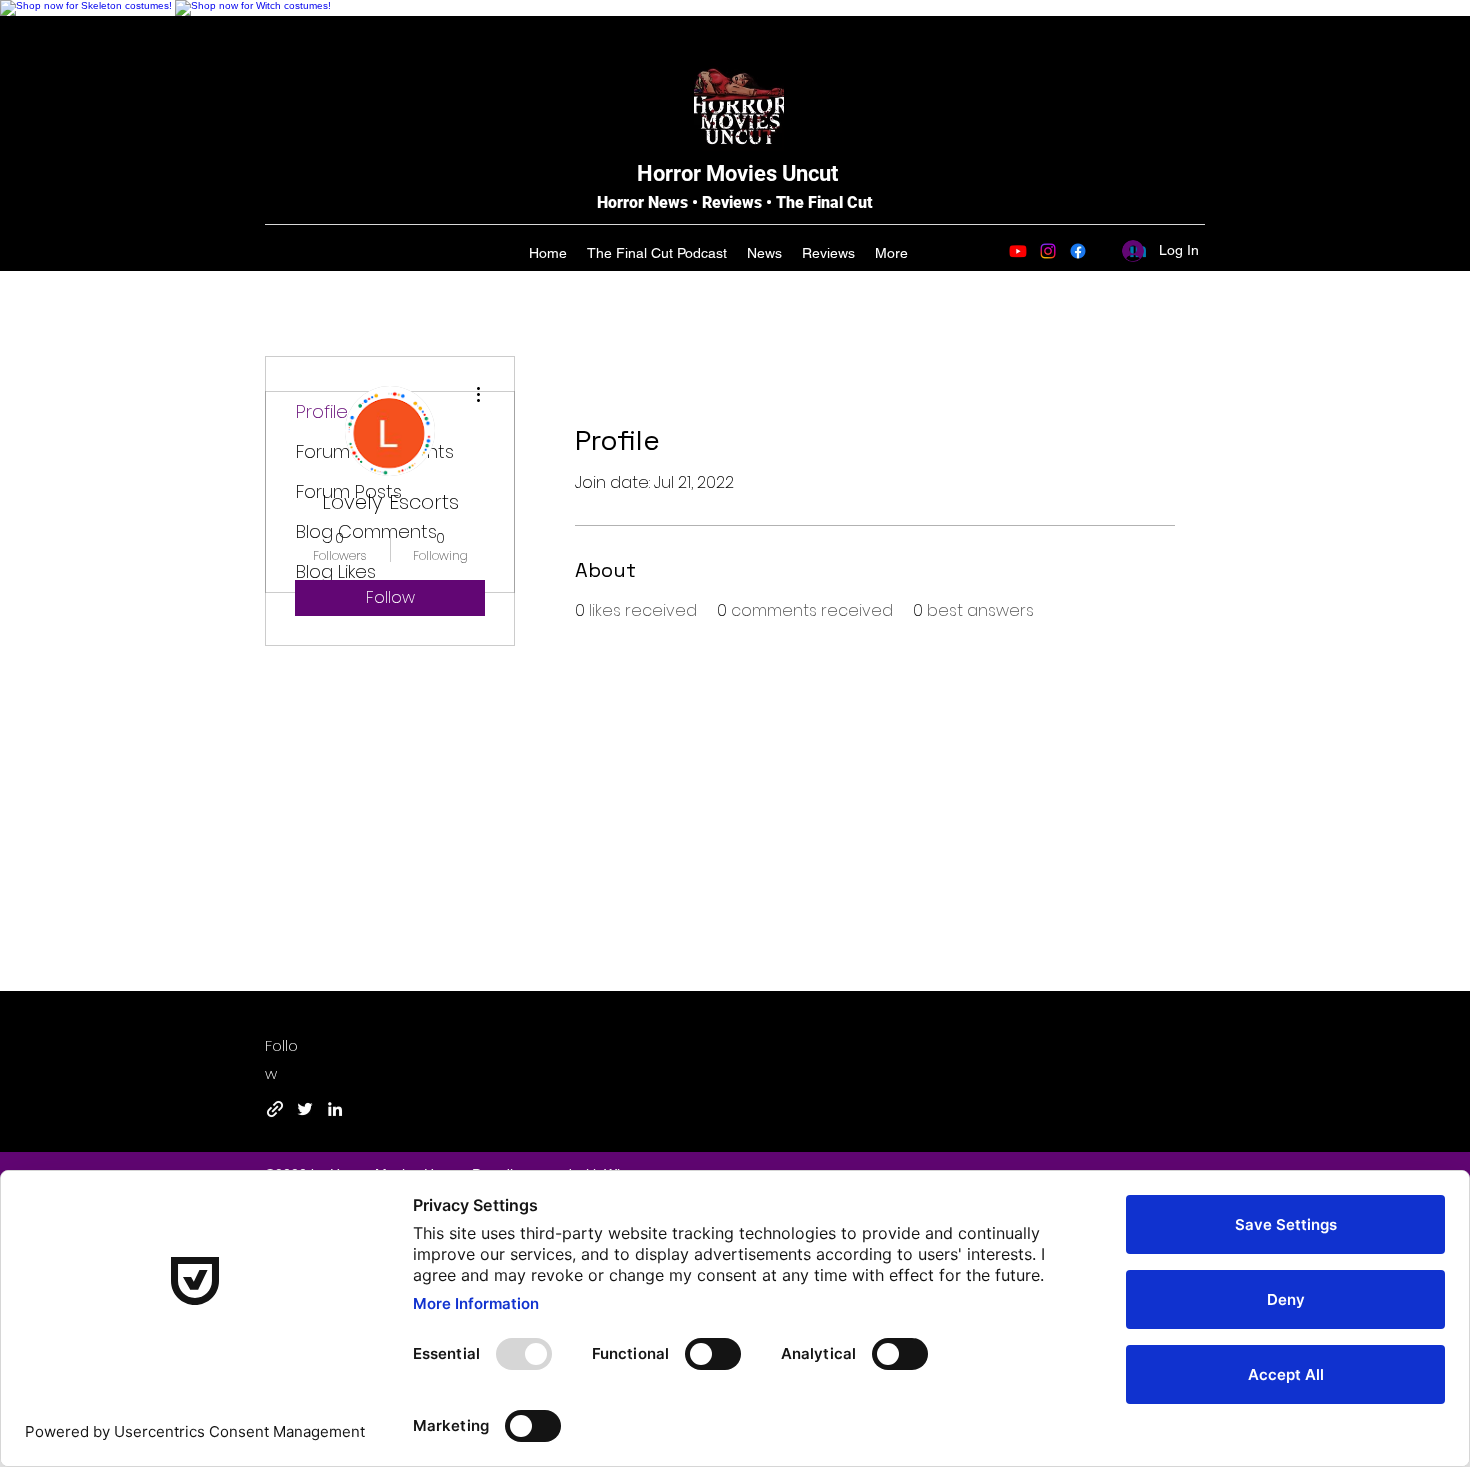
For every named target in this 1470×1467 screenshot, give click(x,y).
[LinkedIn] (335, 1109)
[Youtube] (1018, 251)
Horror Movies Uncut (737, 173)
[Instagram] (1048, 251)
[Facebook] (1078, 251)
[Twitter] (305, 1109)
